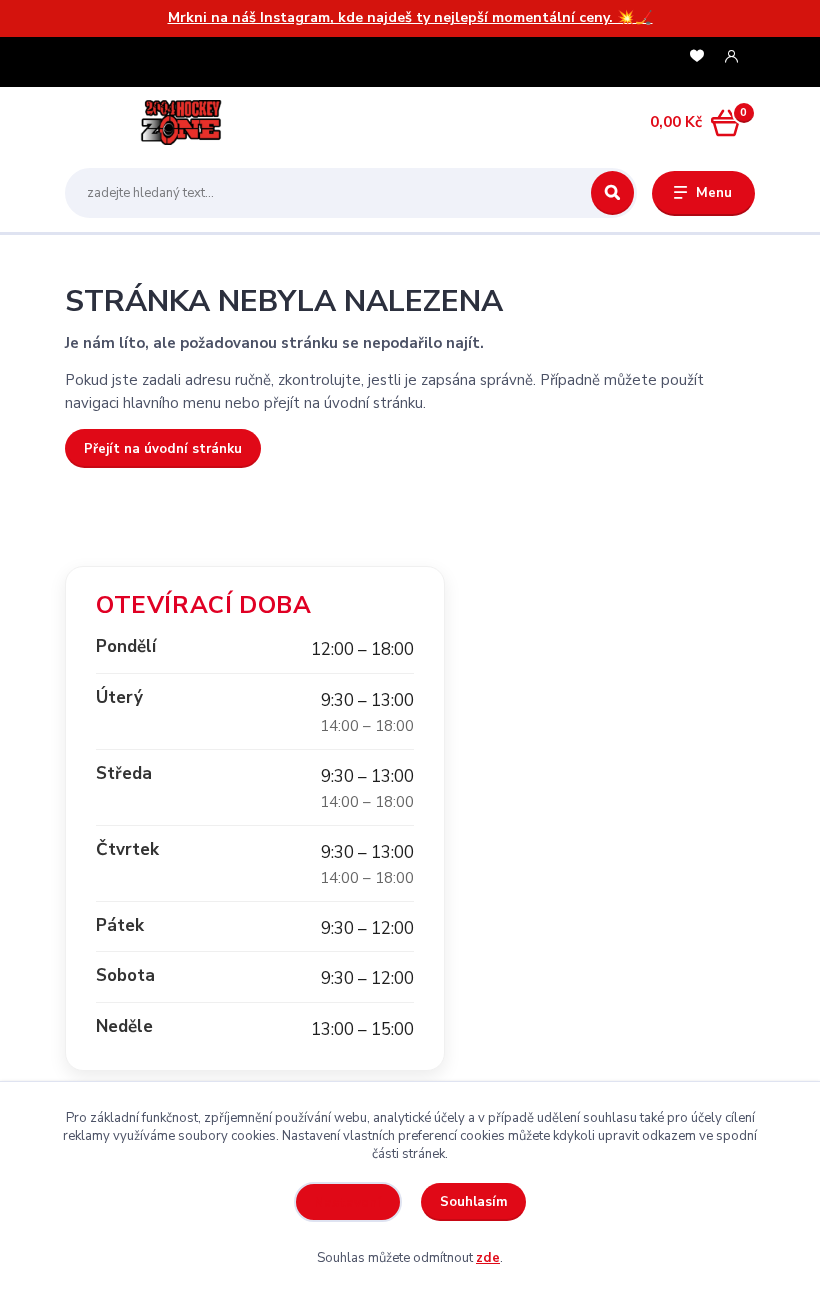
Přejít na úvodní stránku (163, 449)
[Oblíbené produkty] (697, 56)
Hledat (612, 193)
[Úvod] (159, 122)
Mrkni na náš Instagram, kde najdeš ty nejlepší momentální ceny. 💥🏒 (410, 17)
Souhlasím (474, 1202)
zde (488, 1258)
